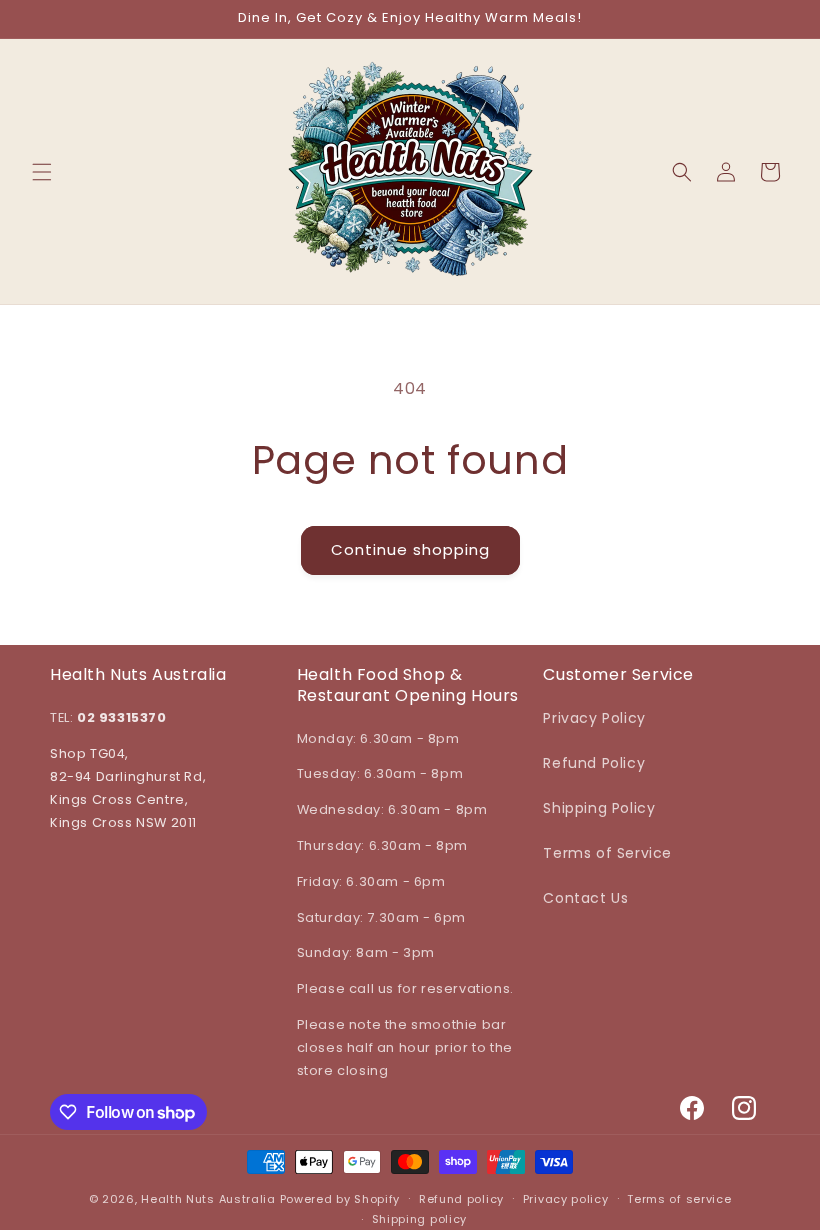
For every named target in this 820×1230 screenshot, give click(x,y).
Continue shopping (410, 549)
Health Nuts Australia (208, 1199)
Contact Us (585, 898)
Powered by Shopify (340, 1199)
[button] (42, 172)
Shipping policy (420, 1219)
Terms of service (679, 1199)
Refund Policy (594, 763)
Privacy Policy (594, 718)
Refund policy (461, 1199)
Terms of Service (607, 853)
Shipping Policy (599, 808)
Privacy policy (566, 1199)
